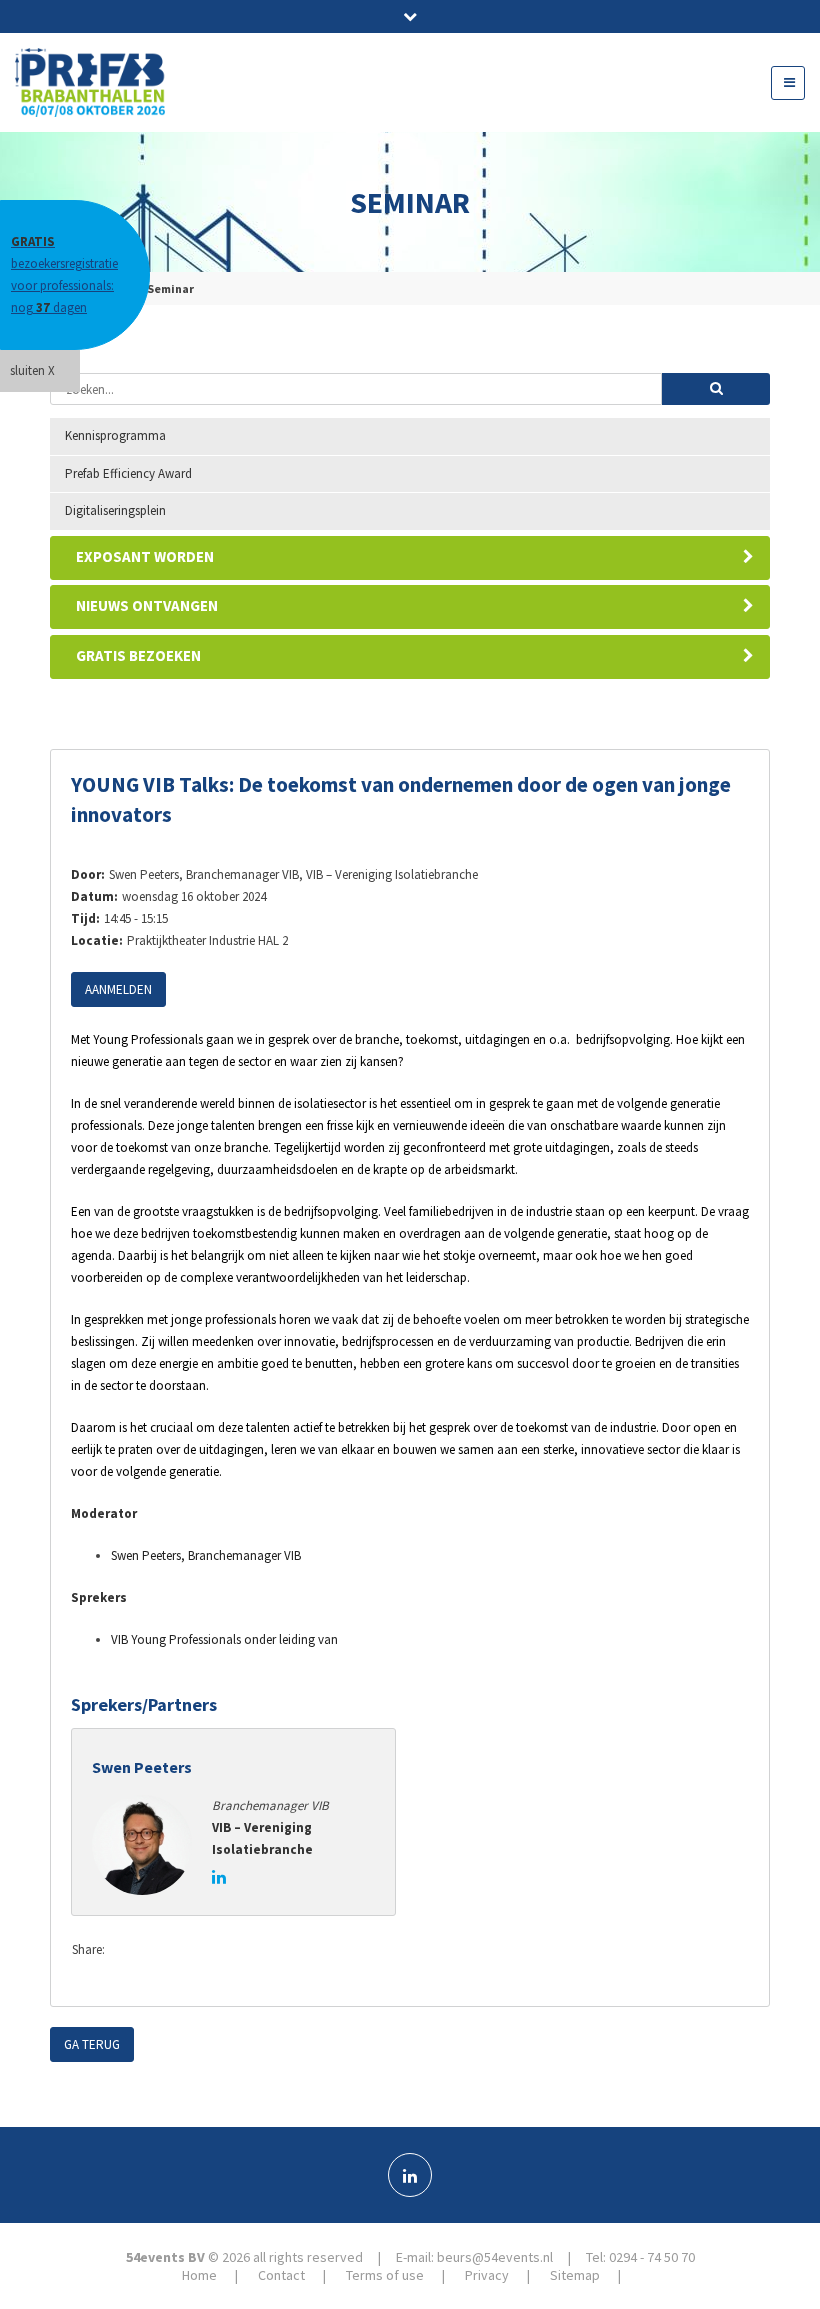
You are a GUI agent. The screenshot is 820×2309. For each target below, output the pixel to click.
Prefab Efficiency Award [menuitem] (128, 473)
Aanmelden (118, 989)
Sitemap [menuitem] (575, 2275)
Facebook (129, 1951)
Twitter (169, 1951)
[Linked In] (410, 2175)
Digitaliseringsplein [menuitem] (115, 510)
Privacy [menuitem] (487, 2275)
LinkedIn (209, 1951)
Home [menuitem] (199, 2275)
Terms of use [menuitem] (385, 2275)
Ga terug (92, 2044)
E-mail (249, 1951)
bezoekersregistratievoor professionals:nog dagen (64, 274)
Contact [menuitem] (281, 2275)
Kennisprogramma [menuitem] (115, 435)
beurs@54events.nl (495, 2257)
